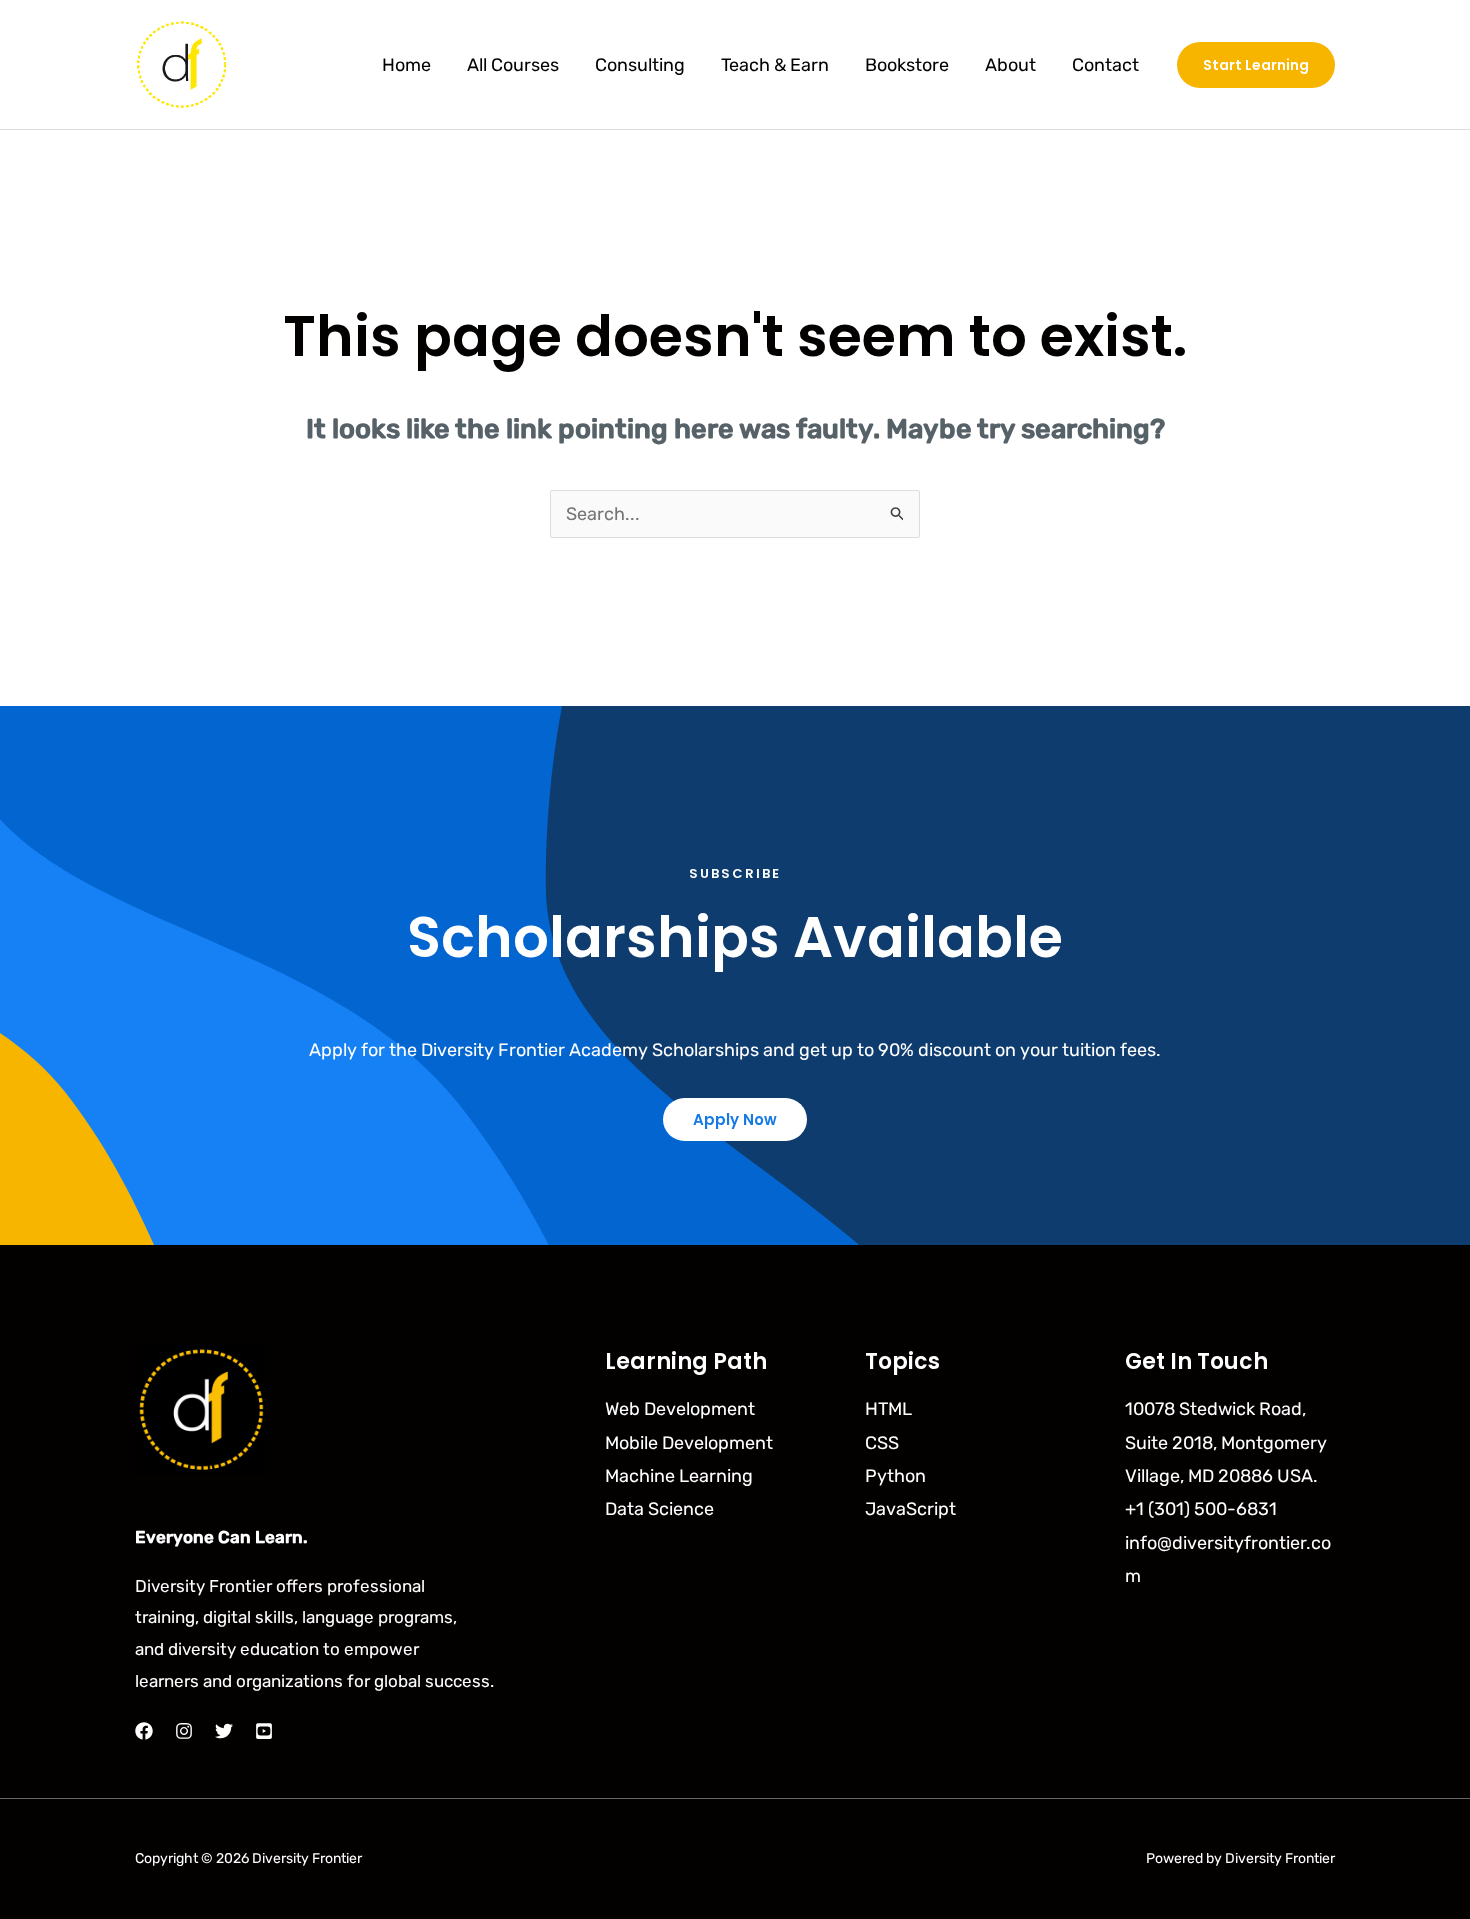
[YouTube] (264, 1731)
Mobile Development (689, 1443)
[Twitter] (224, 1731)
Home (406, 65)
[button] (1256, 65)
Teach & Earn (775, 65)
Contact (1105, 65)
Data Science (659, 1509)
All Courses (513, 65)
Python (895, 1476)
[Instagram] (184, 1731)
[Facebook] (144, 1731)
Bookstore (907, 65)
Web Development (680, 1409)
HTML (888, 1409)
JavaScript (910, 1509)
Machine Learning (679, 1476)
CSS (882, 1443)
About (1010, 65)
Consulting (640, 65)
